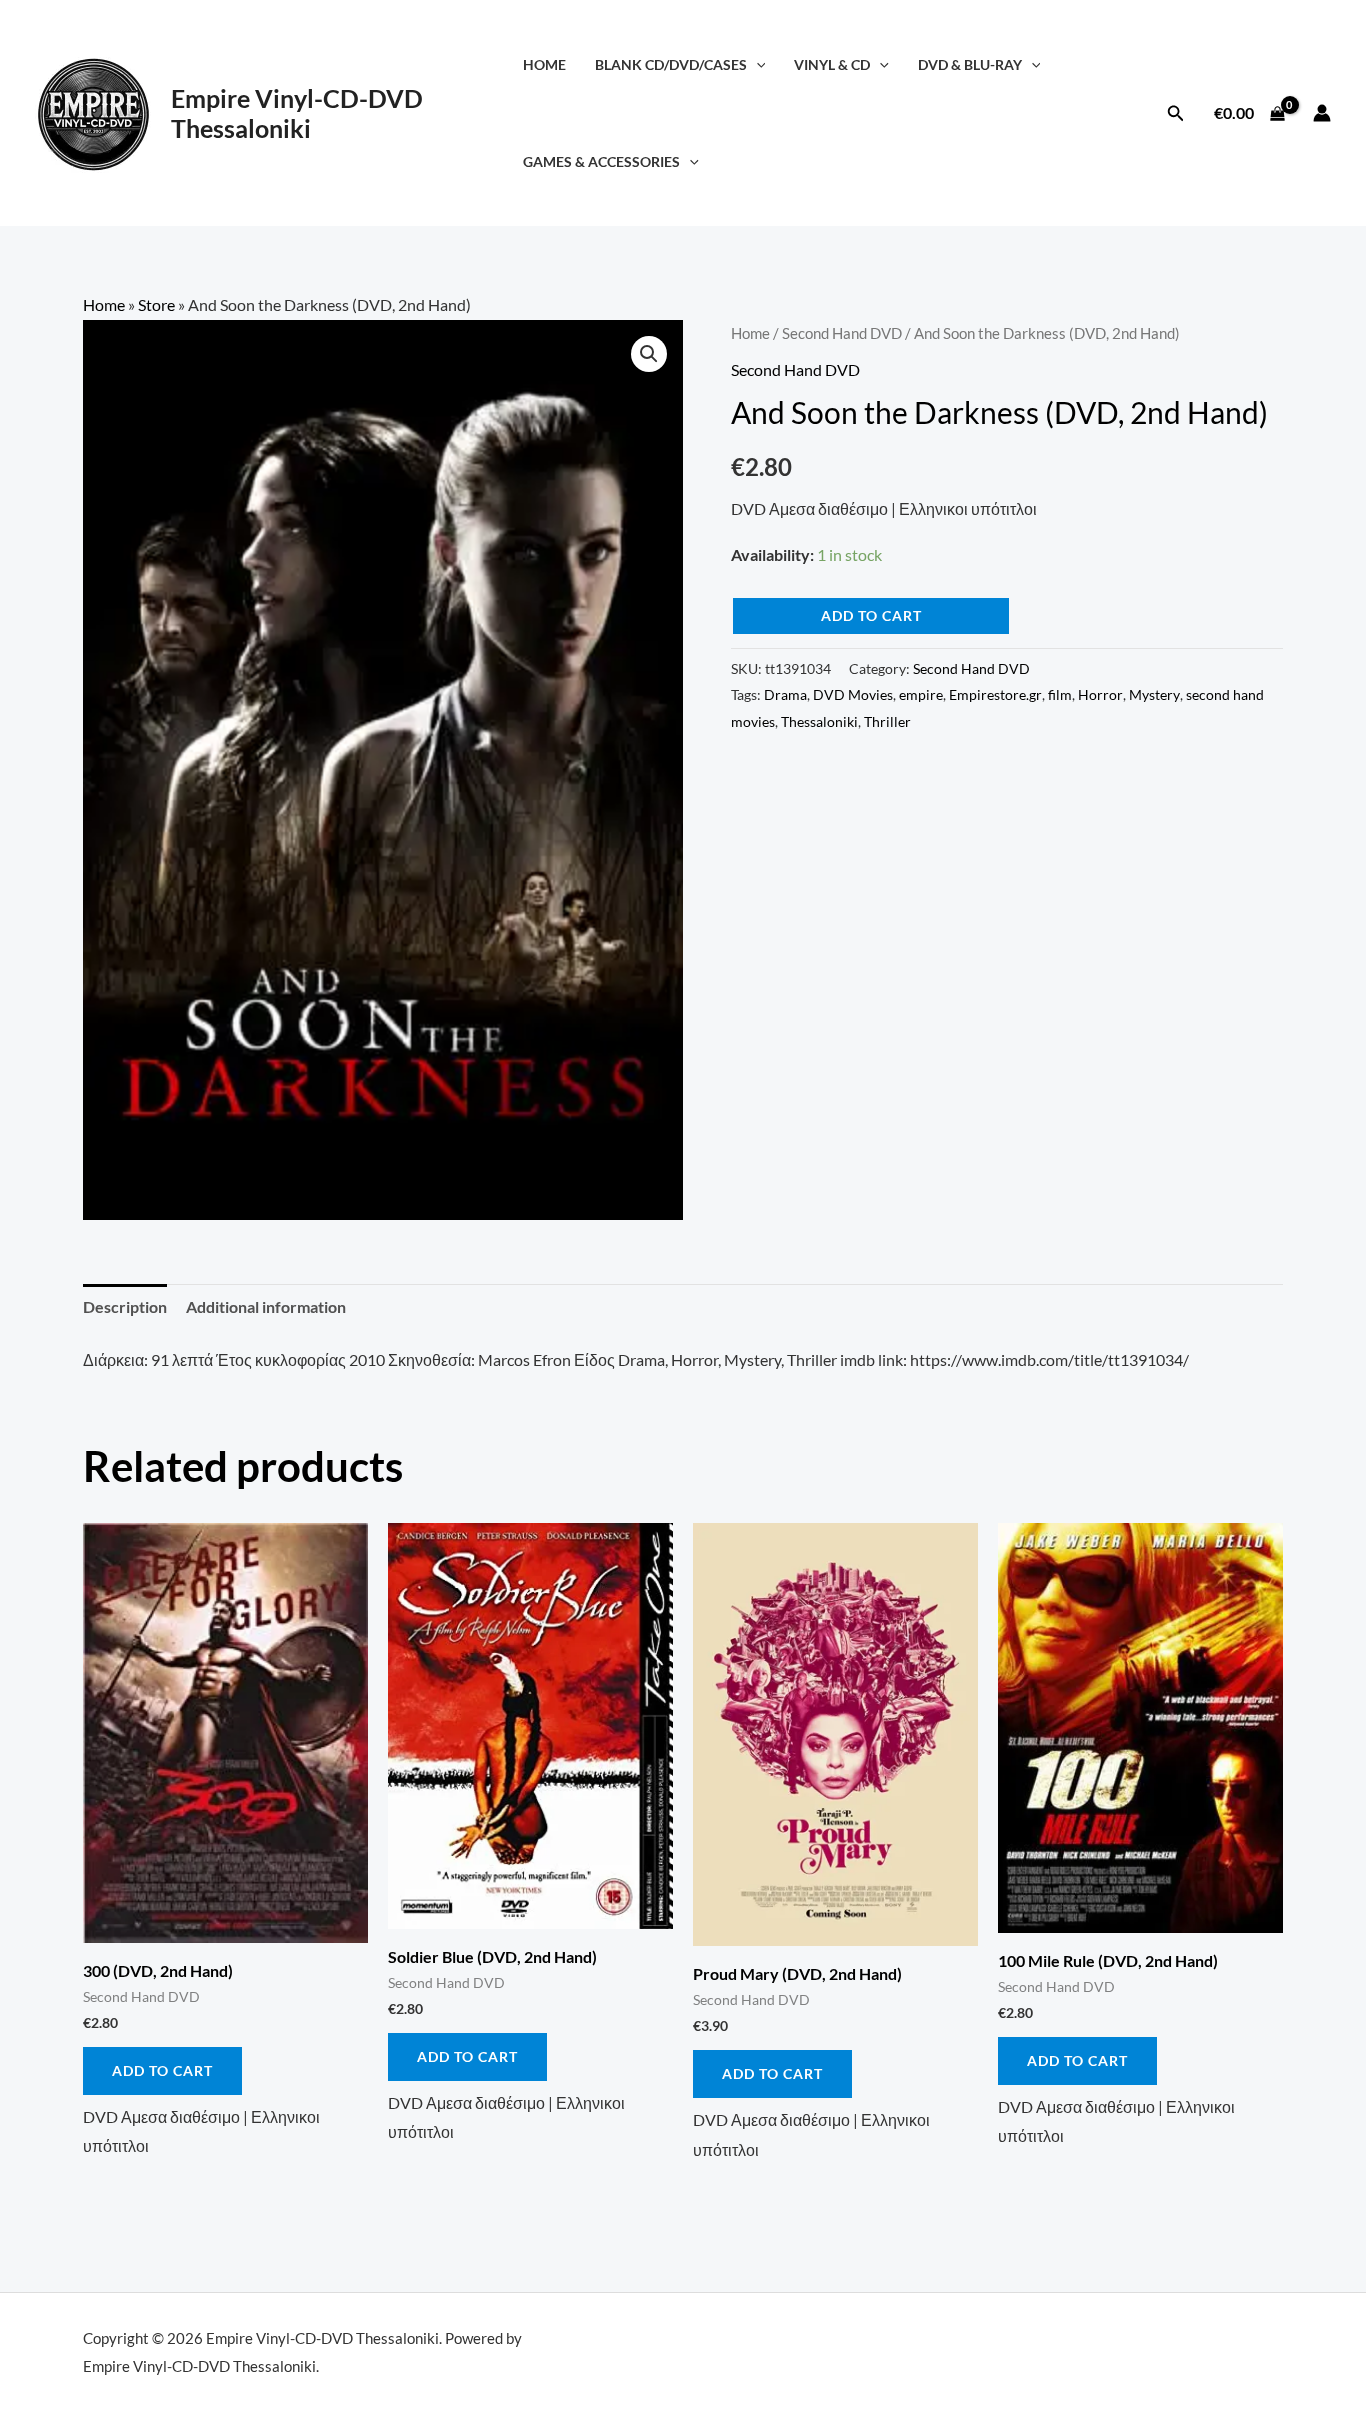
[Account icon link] (1322, 113)
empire (921, 694)
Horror (1100, 694)
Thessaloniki (819, 721)
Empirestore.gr (995, 694)
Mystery (1154, 694)
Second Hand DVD (842, 333)
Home (544, 64)
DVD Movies (853, 694)
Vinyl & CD (832, 64)
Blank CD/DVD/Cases (671, 64)
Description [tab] (125, 1306)
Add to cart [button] (162, 2070)
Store (156, 304)
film (1060, 694)
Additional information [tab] (266, 1306)
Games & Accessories (601, 161)
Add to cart (871, 615)
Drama (785, 694)
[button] (756, 64)
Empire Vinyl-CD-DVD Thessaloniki (297, 113)
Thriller (887, 721)
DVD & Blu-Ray (970, 64)
